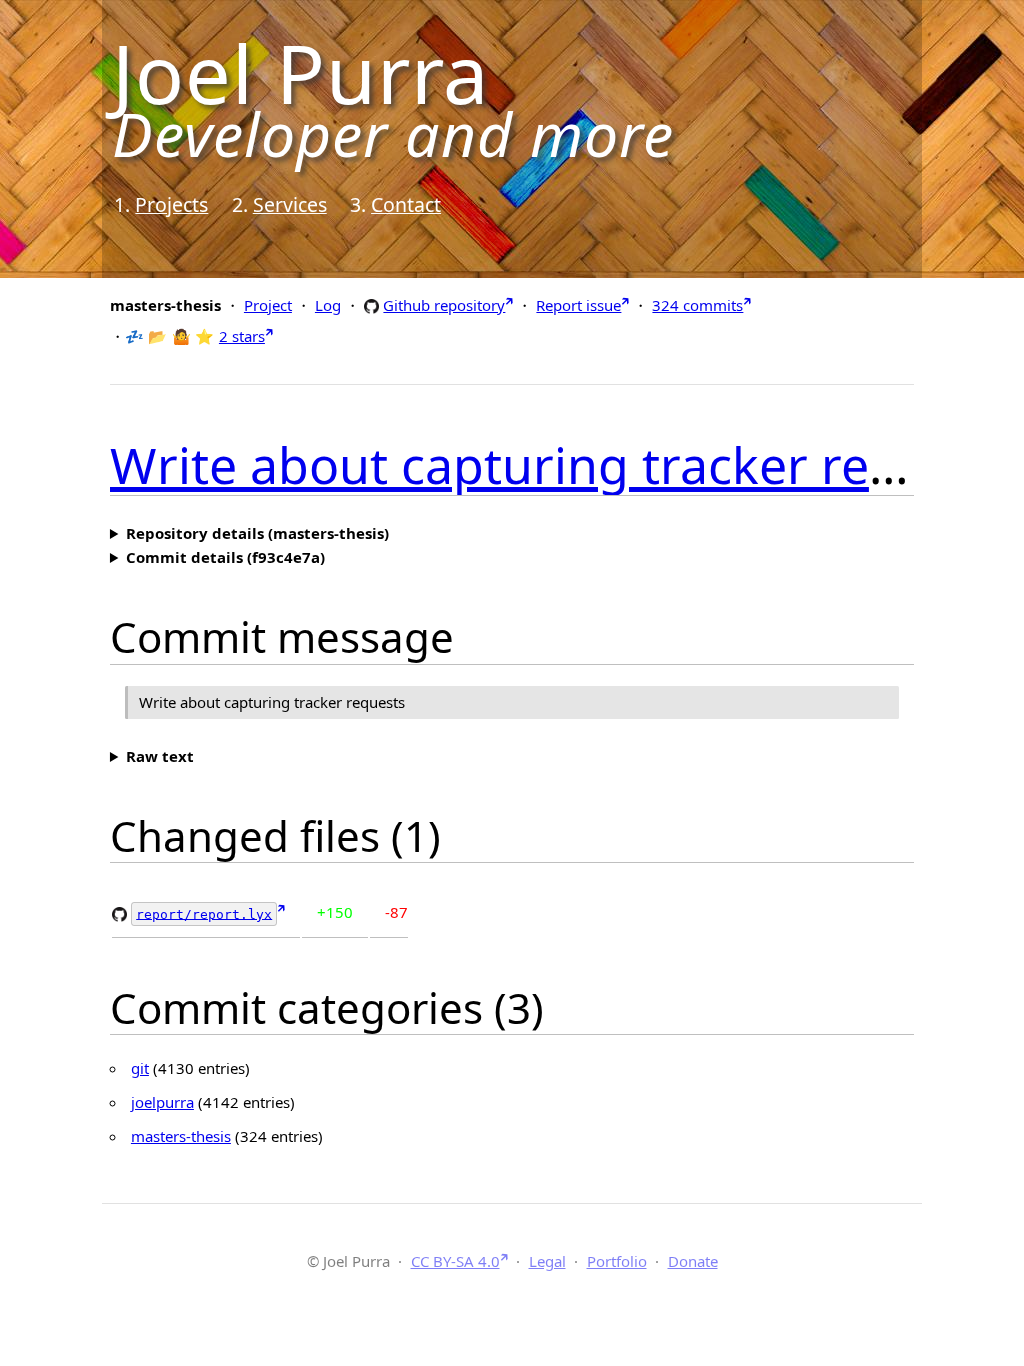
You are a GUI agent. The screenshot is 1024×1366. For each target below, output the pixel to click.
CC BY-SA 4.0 (455, 1261)
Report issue (578, 305)
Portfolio (617, 1261)
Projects (171, 204)
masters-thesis (181, 1136)
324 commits (697, 305)
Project (268, 305)
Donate (693, 1261)
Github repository (444, 304)
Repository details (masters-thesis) (257, 533)
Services (290, 204)
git (140, 1068)
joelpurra (162, 1102)
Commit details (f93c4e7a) (225, 557)
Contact (406, 204)
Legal (547, 1261)
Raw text (160, 756)
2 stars (242, 336)
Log (328, 305)
